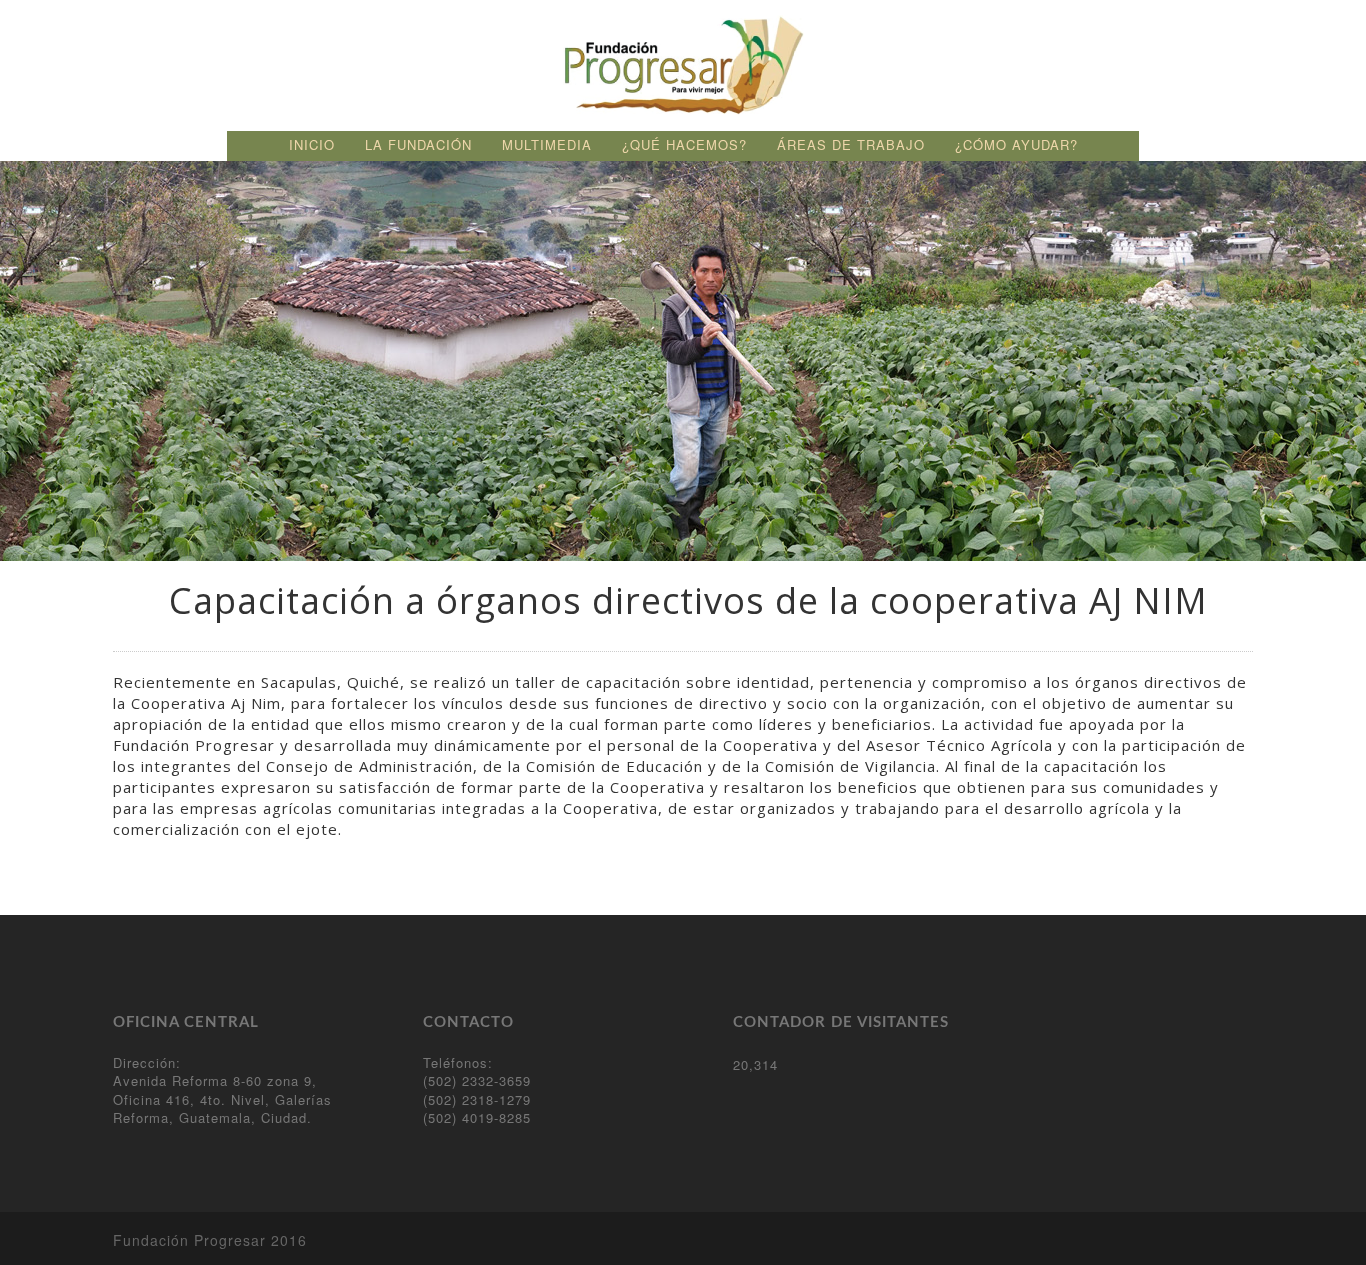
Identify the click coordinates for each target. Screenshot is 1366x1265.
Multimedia (547, 144)
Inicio (312, 144)
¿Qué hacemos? (684, 144)
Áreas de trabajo (851, 144)
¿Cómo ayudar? (1016, 144)
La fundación (418, 144)
